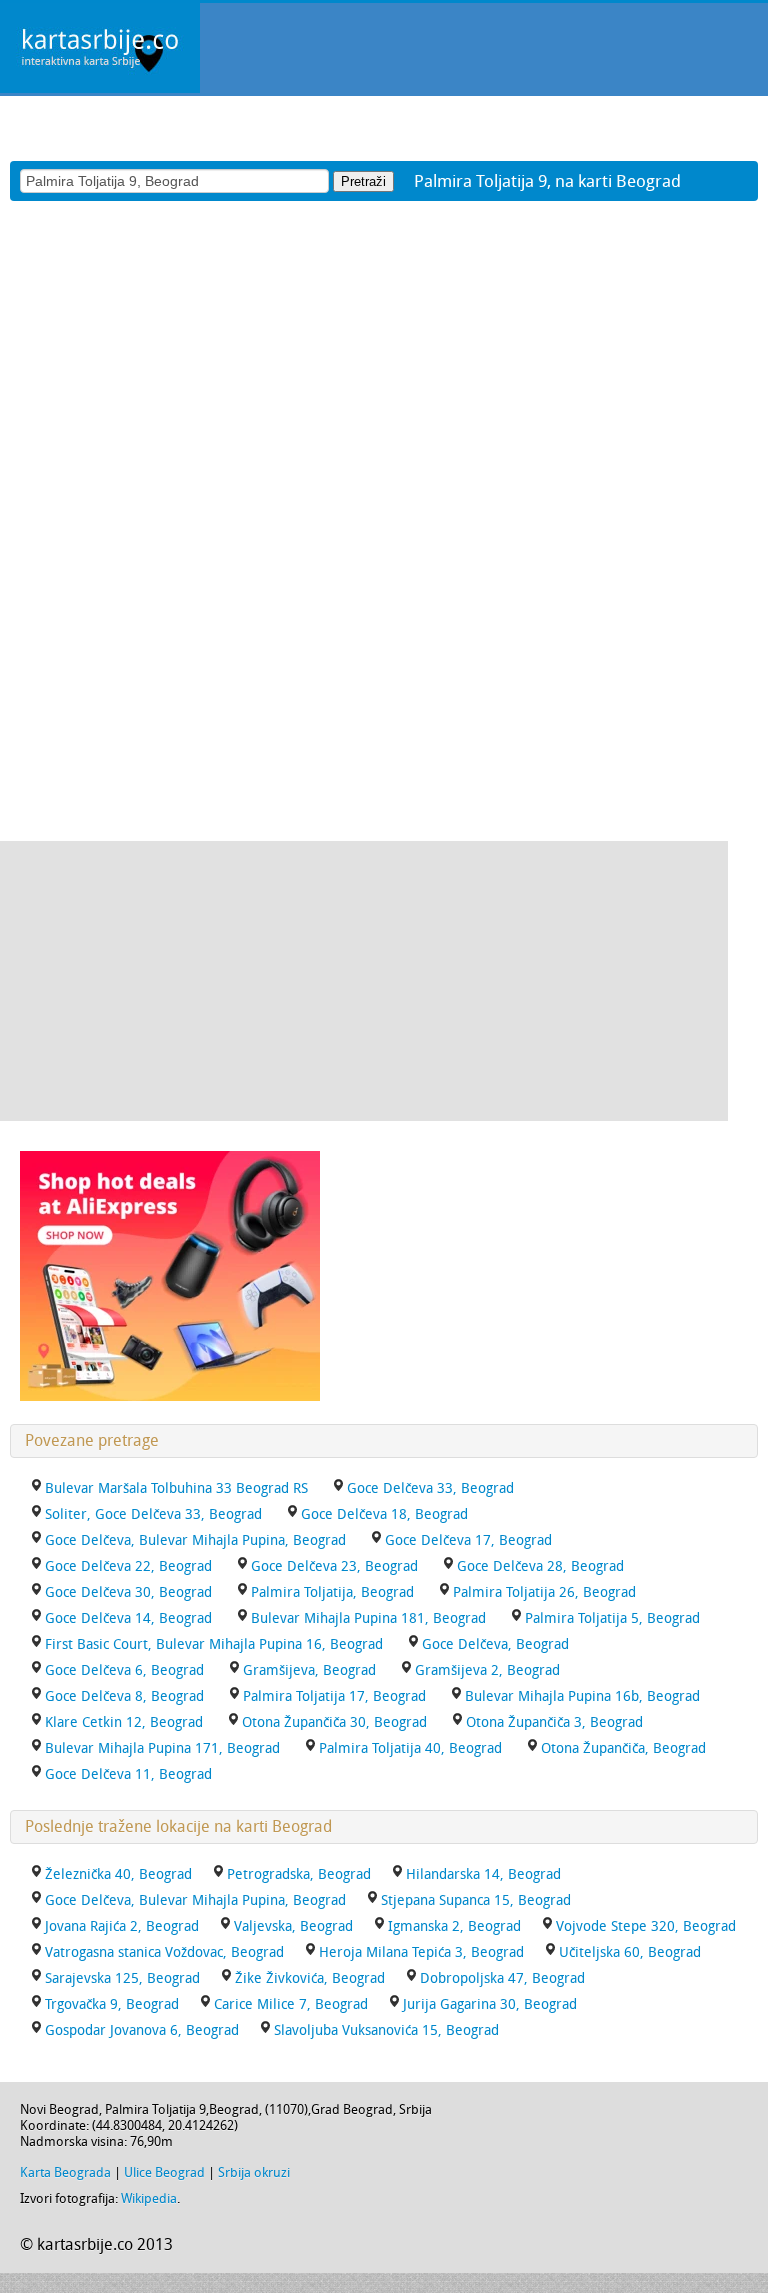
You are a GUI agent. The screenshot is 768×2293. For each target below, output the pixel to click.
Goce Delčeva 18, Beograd (384, 1514)
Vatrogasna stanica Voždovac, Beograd (164, 1952)
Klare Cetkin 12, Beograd (124, 1722)
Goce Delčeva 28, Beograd (540, 1566)
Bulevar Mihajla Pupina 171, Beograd (162, 1748)
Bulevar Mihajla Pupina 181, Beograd (368, 1618)
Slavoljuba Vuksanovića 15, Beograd (386, 2030)
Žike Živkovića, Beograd (310, 1978)
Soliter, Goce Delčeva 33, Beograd (153, 1514)
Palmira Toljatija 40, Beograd (410, 1748)
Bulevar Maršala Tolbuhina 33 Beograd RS (176, 1488)
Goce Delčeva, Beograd (495, 1644)
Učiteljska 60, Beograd (630, 1952)
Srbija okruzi (254, 2172)
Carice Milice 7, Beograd (291, 2004)
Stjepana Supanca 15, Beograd (476, 1900)
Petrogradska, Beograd (299, 1874)
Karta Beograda (65, 2172)
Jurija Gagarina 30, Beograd (490, 2004)
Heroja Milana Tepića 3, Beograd (421, 1952)
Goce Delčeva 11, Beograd (128, 1774)
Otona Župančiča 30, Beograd (334, 1722)
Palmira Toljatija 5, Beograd (612, 1618)
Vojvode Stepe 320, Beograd (646, 1926)
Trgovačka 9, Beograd (112, 2004)
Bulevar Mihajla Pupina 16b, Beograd (582, 1696)
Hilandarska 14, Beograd (483, 1874)
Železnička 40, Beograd (118, 1874)
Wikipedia (149, 2198)
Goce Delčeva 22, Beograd (128, 1566)
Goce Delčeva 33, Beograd (430, 1488)
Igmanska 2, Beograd (454, 1926)
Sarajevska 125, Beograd (122, 1978)
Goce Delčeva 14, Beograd (128, 1618)
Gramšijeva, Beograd (309, 1670)
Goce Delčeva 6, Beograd (124, 1670)
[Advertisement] (364, 981)
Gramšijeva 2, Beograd (487, 1670)
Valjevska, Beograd (293, 1926)
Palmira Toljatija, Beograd (332, 1592)
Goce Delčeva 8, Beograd (124, 1696)
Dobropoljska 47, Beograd (502, 1978)
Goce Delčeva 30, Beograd (128, 1592)
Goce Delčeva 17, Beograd (468, 1540)
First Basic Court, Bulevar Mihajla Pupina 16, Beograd (214, 1644)
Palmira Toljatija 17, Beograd (334, 1696)
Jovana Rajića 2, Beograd (122, 1926)
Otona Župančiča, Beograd (623, 1748)
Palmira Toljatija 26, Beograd (544, 1592)
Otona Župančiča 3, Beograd (554, 1722)
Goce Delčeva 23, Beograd (334, 1566)
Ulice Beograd (164, 2172)
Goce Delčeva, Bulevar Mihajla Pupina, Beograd (195, 1540)
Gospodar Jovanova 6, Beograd (142, 2030)
